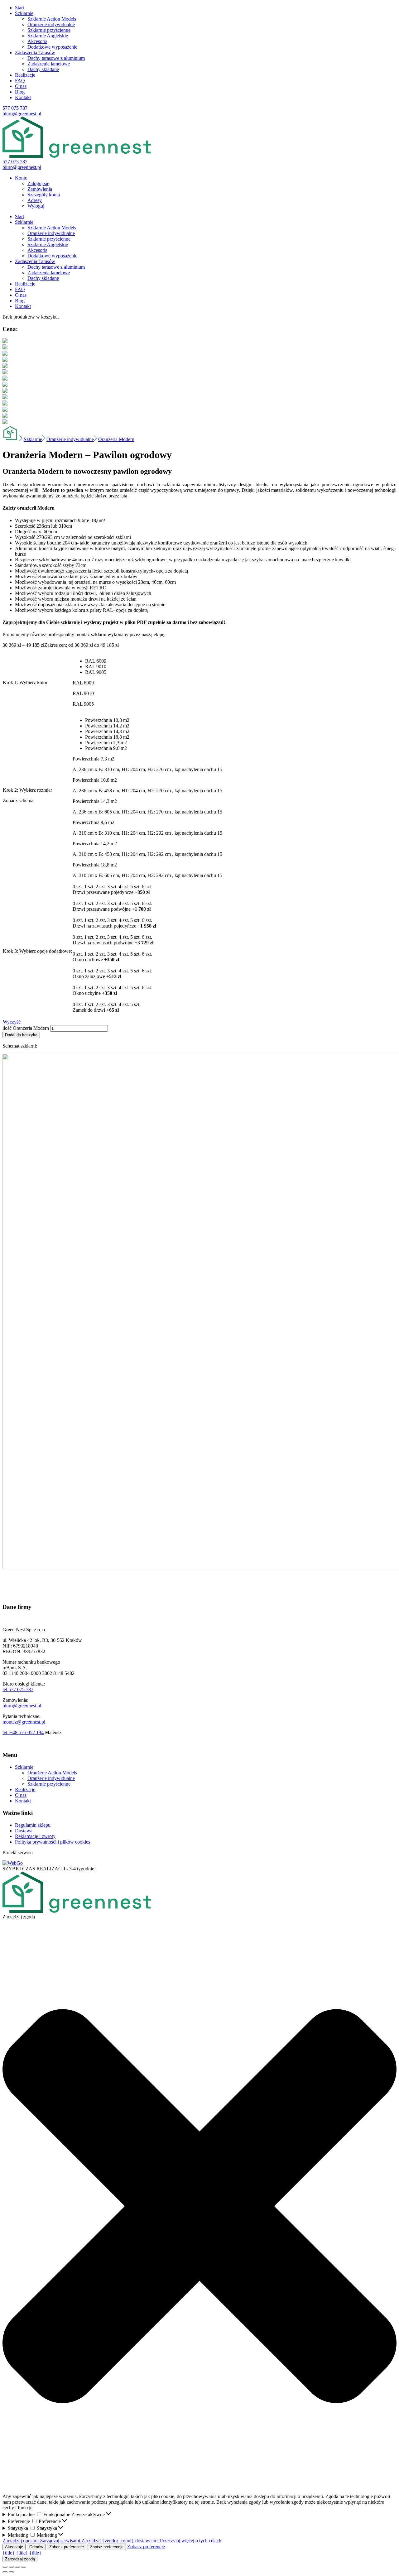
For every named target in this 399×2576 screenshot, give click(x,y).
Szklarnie (24, 13)
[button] (199, 2207)
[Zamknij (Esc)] (5, 2567)
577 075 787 (15, 108)
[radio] (154, 661)
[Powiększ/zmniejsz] (24, 2567)
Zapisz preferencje (107, 2547)
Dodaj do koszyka (21, 1035)
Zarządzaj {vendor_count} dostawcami (120, 2541)
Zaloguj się (38, 183)
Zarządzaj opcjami (21, 2541)
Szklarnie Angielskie (48, 36)
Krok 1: (25, 682)
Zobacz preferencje (67, 2547)
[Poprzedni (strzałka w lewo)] (5, 2572)
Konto (21, 178)
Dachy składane (43, 69)
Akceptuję (14, 2547)
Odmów (36, 2547)
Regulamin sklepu (33, 1825)
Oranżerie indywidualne (51, 24)
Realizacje (25, 75)
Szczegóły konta (44, 195)
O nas (21, 86)
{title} (9, 2553)
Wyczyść (12, 1022)
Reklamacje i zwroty (35, 1836)
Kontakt (23, 97)
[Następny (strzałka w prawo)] (11, 2572)
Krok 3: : (37, 951)
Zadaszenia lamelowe (49, 64)
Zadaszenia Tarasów (35, 53)
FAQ (20, 81)
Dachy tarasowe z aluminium (56, 58)
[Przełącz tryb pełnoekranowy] (17, 2567)
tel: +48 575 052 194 (23, 1732)
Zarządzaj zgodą (20, 2559)
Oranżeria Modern (116, 439)
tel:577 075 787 (18, 1689)
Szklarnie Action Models (52, 19)
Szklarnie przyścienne (49, 30)
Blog (20, 92)
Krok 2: (27, 790)
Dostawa (24, 1831)
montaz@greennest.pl (24, 1722)
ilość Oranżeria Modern (26, 1028)
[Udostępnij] (11, 2567)
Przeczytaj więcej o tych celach (191, 2541)
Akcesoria (37, 41)
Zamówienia (40, 189)
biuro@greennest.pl (22, 114)
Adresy (35, 200)
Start (19, 8)
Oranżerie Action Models (52, 1773)
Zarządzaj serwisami (60, 2541)
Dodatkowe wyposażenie (52, 47)
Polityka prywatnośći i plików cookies (53, 1842)
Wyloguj (36, 206)
